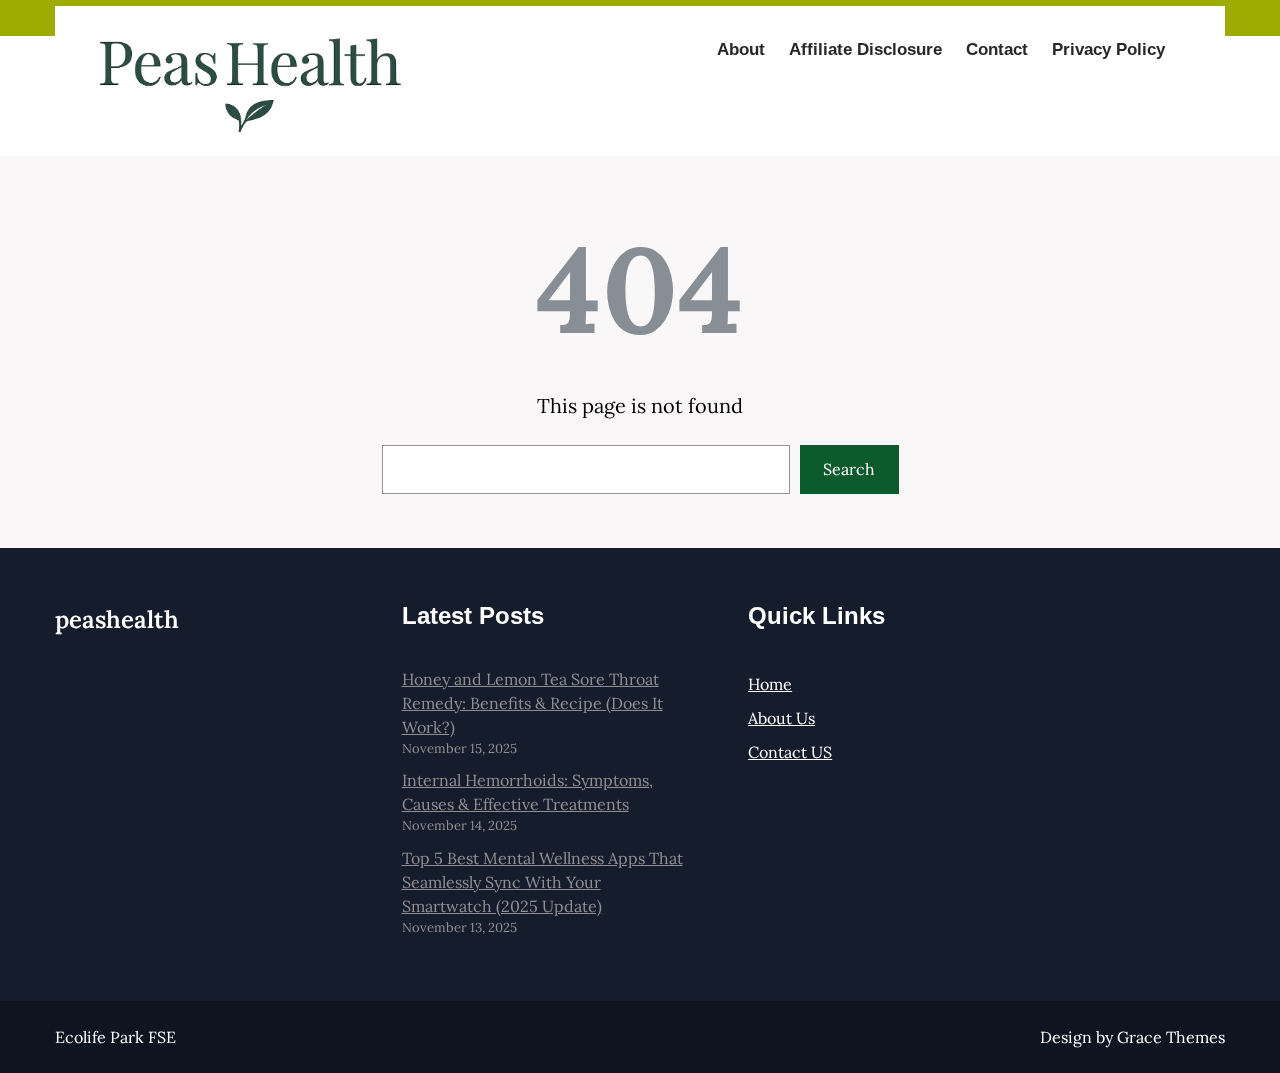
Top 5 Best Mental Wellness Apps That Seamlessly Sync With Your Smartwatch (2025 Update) (542, 882)
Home (770, 684)
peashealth (117, 619)
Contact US (790, 752)
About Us (781, 718)
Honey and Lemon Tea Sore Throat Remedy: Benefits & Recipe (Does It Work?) (532, 703)
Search (849, 469)
